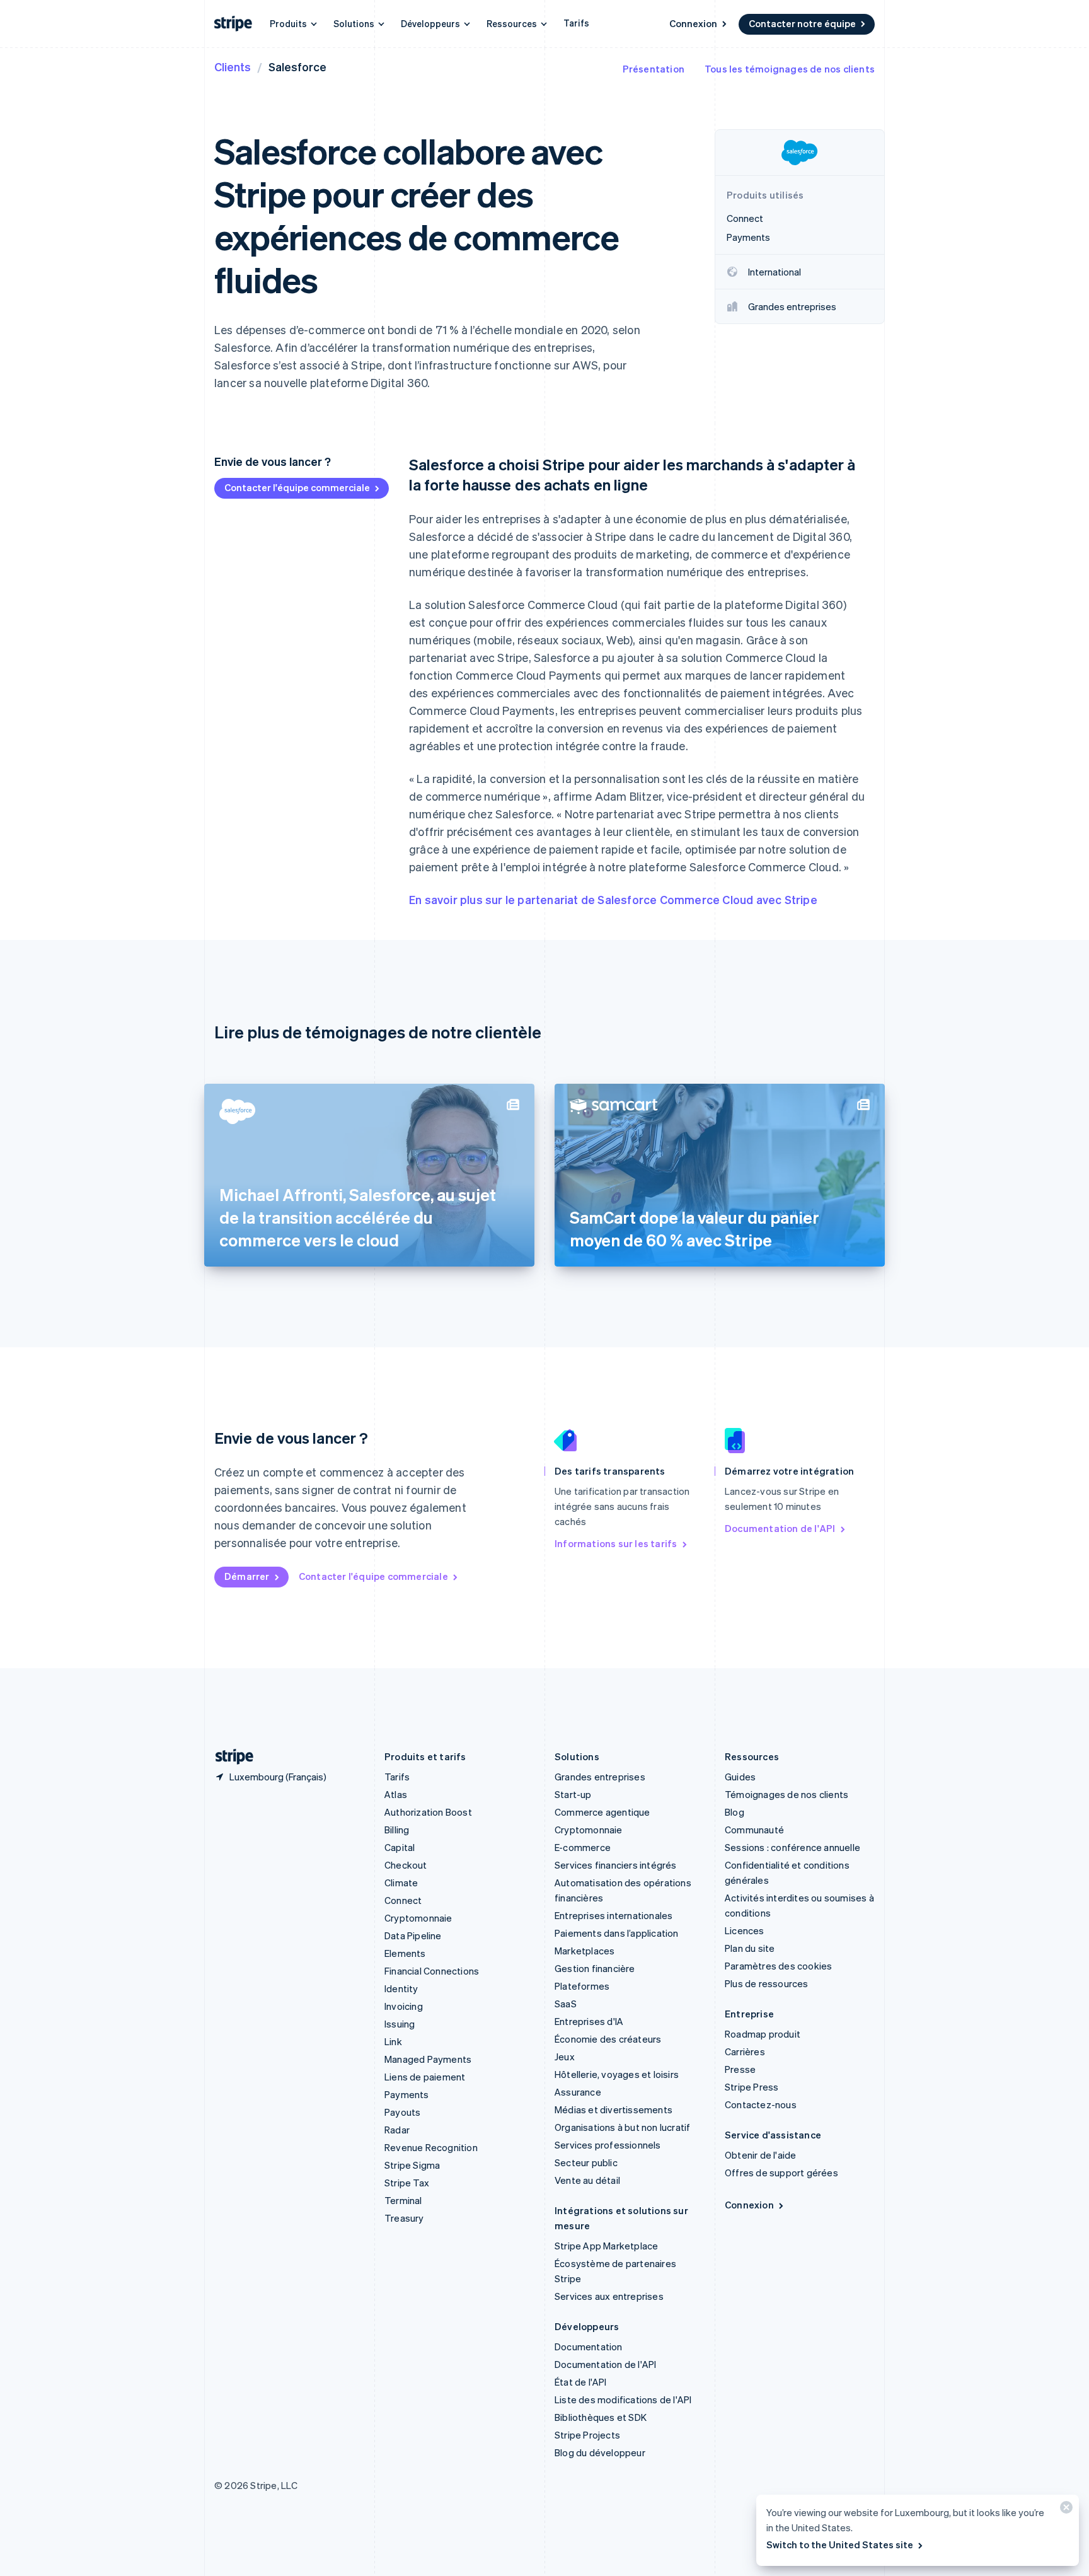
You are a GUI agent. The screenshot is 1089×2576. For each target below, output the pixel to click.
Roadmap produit (763, 2034)
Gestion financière (595, 1968)
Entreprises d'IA (589, 2021)
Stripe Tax (407, 2183)
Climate (401, 1883)
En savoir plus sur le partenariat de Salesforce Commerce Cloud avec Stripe (613, 899)
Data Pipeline (413, 1935)
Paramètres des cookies (778, 1966)
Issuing (400, 2024)
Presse (740, 2069)
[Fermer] (1064, 2510)
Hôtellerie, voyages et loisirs (617, 2074)
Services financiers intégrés (616, 1865)
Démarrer (247, 1576)
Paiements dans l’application (617, 1933)
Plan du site (750, 1948)
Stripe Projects (587, 2435)
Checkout (406, 1865)
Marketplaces (585, 1951)
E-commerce (583, 1847)
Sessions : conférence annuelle (792, 1847)
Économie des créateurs (608, 2039)
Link (393, 2041)
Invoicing (404, 2006)
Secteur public (586, 2162)
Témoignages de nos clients (786, 1794)
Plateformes (582, 1986)
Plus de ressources (767, 1983)
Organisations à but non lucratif (622, 2127)
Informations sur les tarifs (616, 1543)
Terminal (403, 2200)
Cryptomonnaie (418, 1918)
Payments (407, 2094)
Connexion (693, 23)
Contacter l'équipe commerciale (297, 487)
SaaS (566, 2004)
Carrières (745, 2051)
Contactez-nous (761, 2104)
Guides (740, 1777)
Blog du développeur (600, 2452)
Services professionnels (608, 2145)
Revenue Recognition (431, 2147)
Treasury (404, 2218)
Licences (745, 1930)
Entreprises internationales (614, 1915)
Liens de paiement (425, 2077)
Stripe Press (752, 2087)
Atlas (396, 1794)
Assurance (578, 2092)
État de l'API (581, 2382)
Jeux (565, 2057)
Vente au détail (587, 2180)
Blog (735, 1812)
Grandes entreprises (600, 1777)
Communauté (754, 1830)
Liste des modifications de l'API (623, 2399)
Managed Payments (428, 2059)
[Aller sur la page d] (229, 1757)
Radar (397, 2130)
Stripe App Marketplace (606, 2246)
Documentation (589, 2347)
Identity (401, 1988)
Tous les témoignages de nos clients (790, 69)
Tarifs (576, 23)
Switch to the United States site (840, 2544)
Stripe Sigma (412, 2165)
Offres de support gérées (781, 2173)
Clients (233, 67)
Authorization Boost (428, 1812)
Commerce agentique (602, 1812)
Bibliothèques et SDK (601, 2417)
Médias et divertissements (614, 2109)
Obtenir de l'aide (760, 2155)
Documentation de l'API (780, 1528)
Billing (397, 1830)
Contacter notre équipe (802, 23)
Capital (400, 1847)
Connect (403, 1900)
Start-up (573, 1794)
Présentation (654, 69)
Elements (405, 1953)
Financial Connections (432, 1971)
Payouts (402, 2112)
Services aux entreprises (609, 2296)
